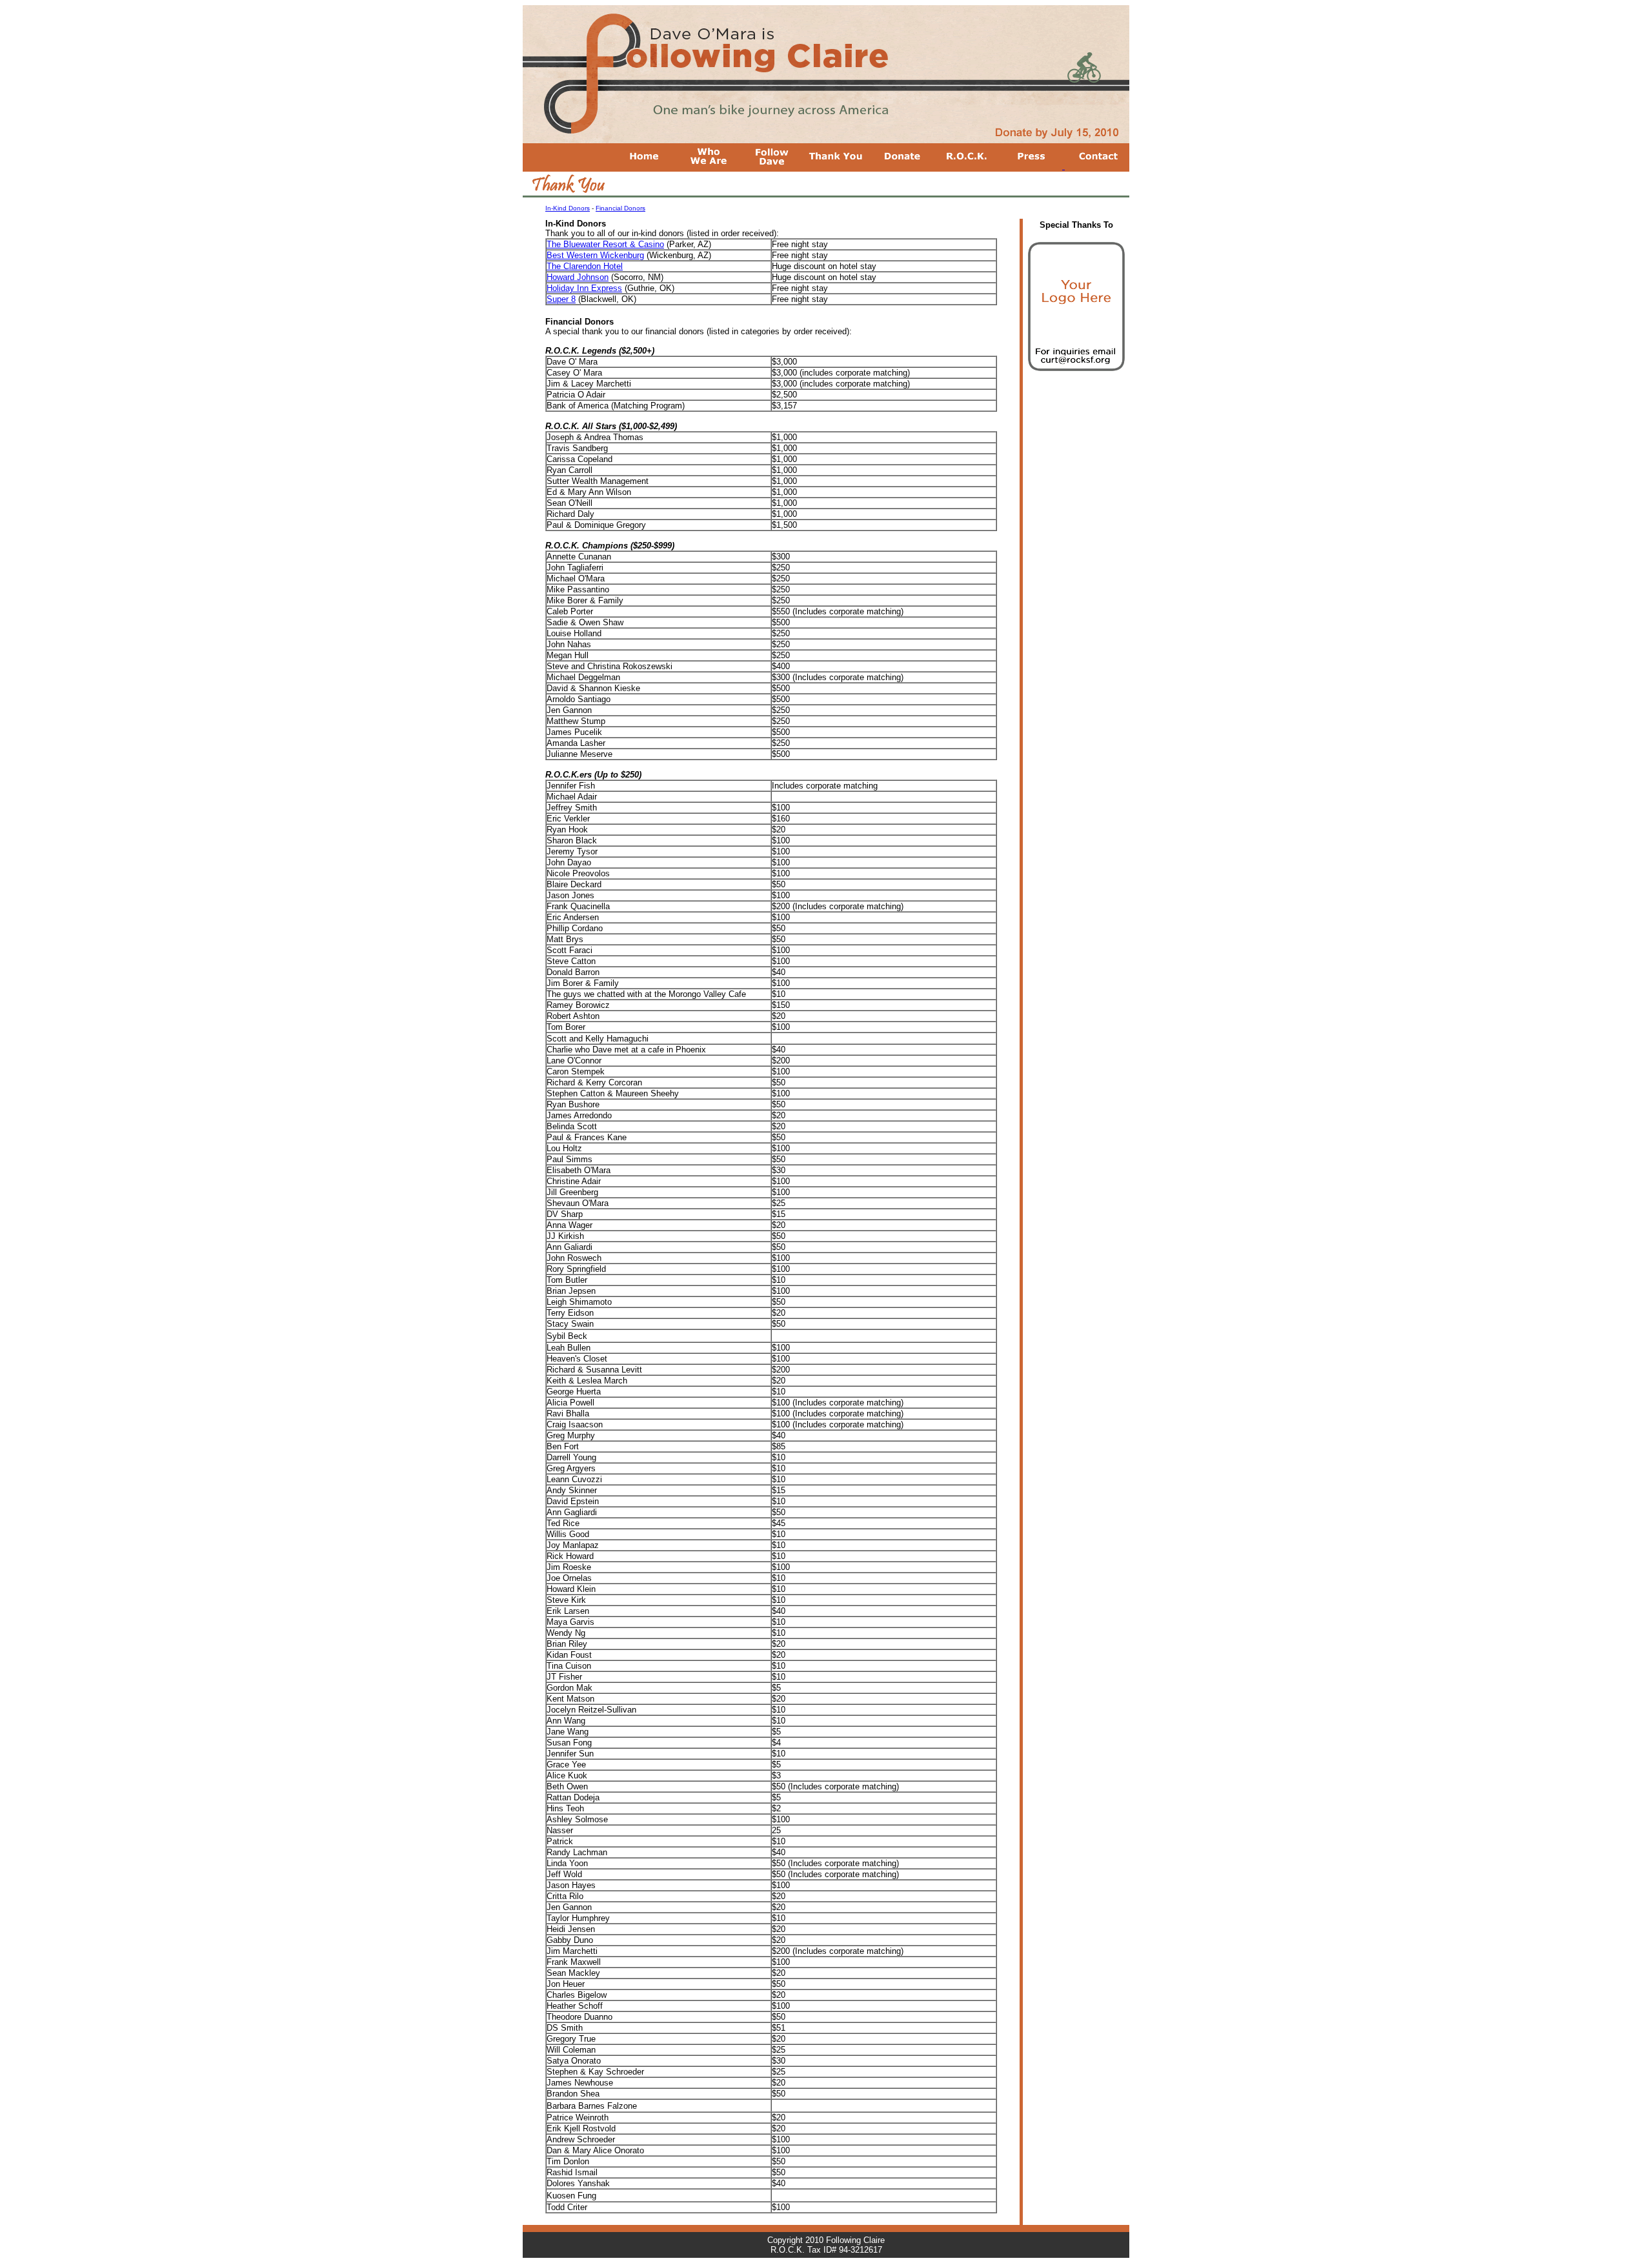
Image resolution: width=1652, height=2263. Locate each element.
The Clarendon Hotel (585, 266)
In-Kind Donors (568, 208)
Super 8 (561, 299)
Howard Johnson (578, 277)
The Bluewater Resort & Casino (605, 244)
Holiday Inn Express (584, 288)
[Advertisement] (1076, 460)
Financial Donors (620, 208)
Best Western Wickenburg (595, 255)
